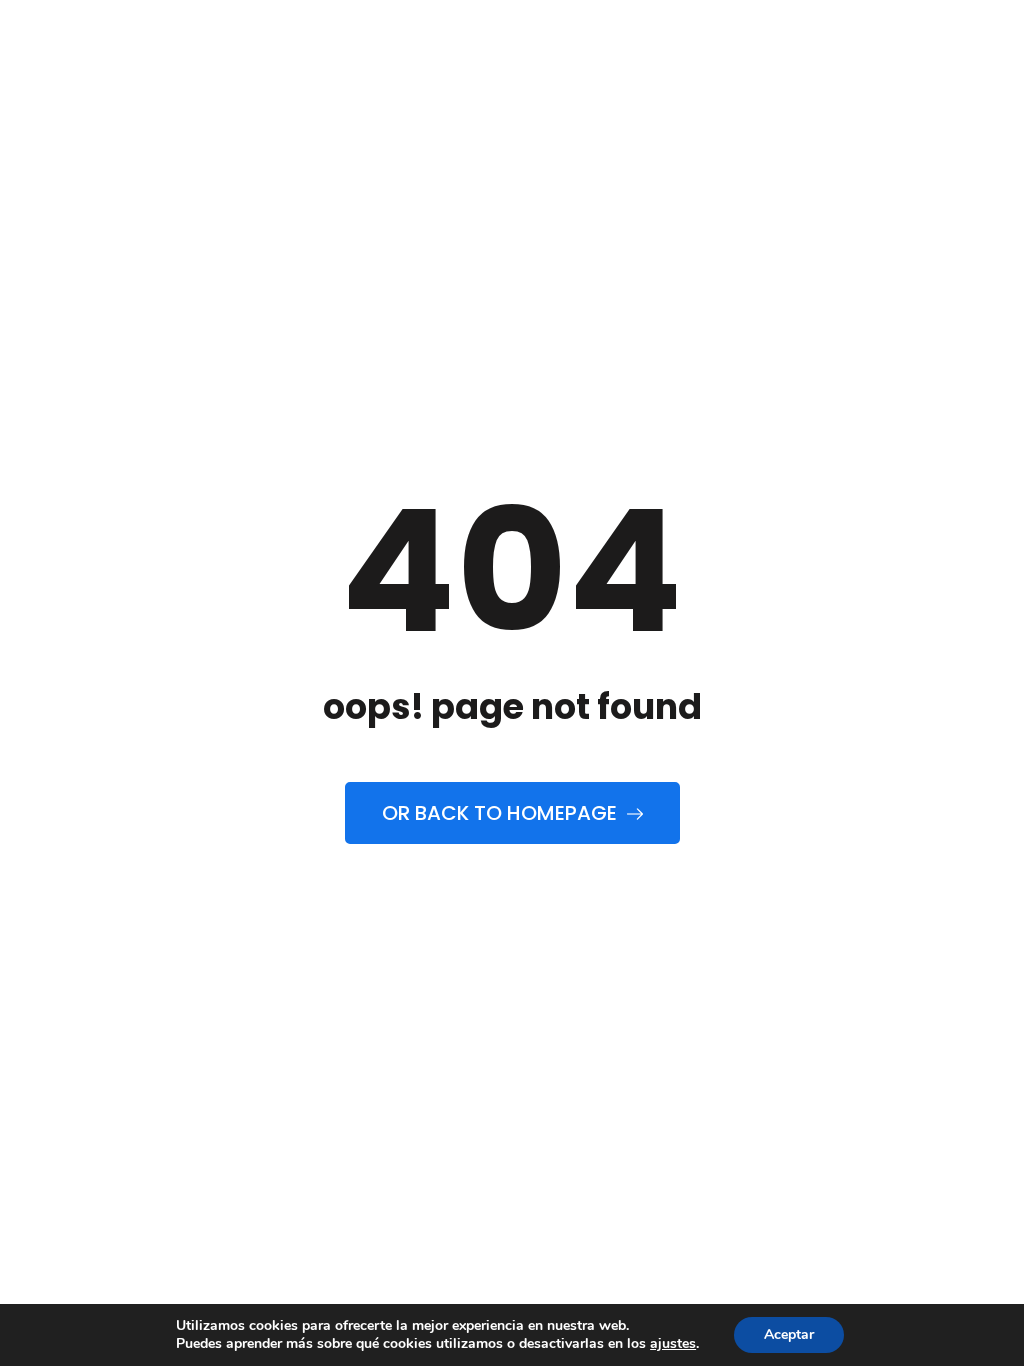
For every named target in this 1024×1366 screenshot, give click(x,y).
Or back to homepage (502, 813)
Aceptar (789, 1334)
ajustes (673, 1344)
